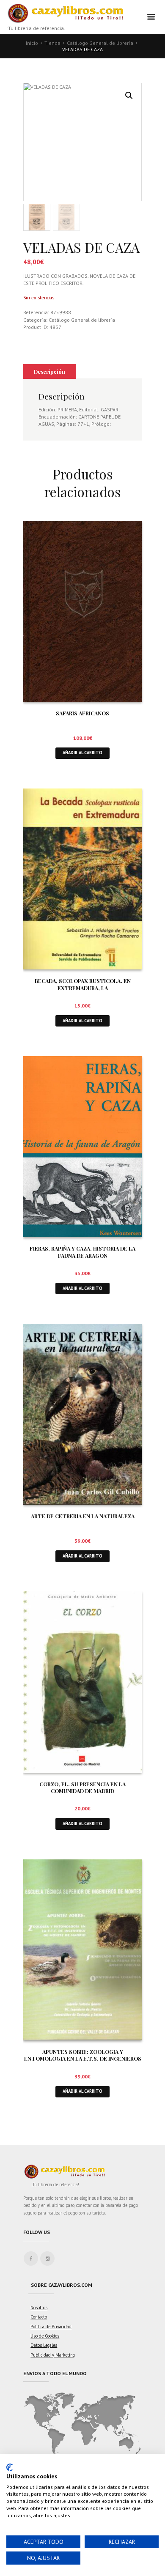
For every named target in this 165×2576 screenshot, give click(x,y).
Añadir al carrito (82, 753)
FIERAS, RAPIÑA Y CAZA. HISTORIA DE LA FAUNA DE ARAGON (82, 1252)
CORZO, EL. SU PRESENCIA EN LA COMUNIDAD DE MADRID (82, 1788)
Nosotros (39, 2308)
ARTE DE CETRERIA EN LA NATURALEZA (83, 1516)
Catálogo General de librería (100, 43)
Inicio (32, 43)
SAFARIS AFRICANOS (82, 713)
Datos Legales (44, 2345)
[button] (129, 96)
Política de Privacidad (51, 2327)
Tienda (52, 43)
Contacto (39, 2317)
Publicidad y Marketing (53, 2355)
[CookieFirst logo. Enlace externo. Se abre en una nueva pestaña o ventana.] (10, 2467)
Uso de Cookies (45, 2336)
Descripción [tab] (49, 371)
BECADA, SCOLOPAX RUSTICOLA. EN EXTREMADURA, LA (83, 984)
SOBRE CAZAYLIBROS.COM (62, 2285)
